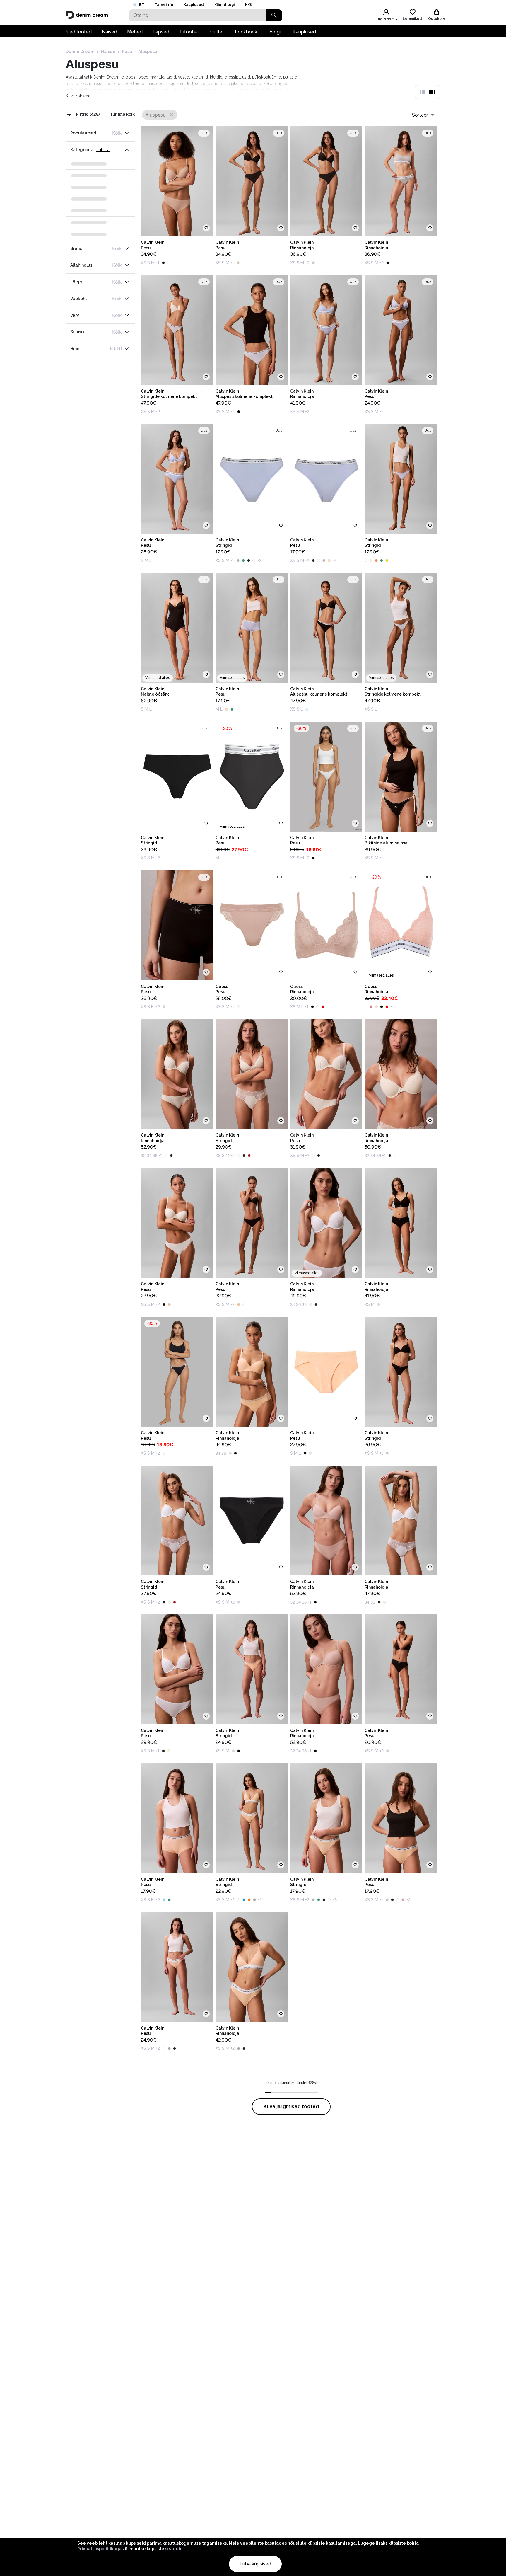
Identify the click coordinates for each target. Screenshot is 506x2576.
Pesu (127, 52)
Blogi (275, 32)
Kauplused (194, 5)
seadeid (174, 2549)
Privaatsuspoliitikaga (99, 2549)
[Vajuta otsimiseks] (274, 15)
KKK (249, 5)
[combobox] (423, 115)
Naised (110, 32)
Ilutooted (189, 32)
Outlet (217, 32)
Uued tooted (77, 32)
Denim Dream (80, 52)
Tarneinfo (164, 5)
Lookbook (246, 32)
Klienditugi (224, 5)
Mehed (135, 32)
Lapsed (161, 32)
